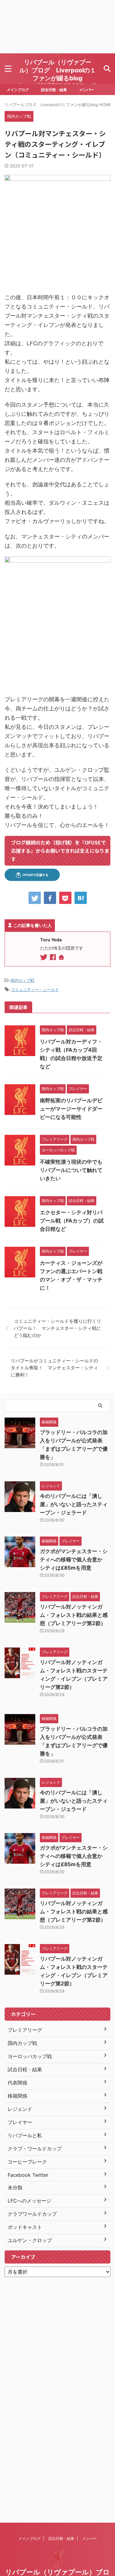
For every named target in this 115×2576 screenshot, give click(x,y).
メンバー (86, 90)
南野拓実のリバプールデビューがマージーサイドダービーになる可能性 (71, 1109)
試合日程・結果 (54, 90)
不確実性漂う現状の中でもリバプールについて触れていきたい (71, 1170)
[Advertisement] (57, 27)
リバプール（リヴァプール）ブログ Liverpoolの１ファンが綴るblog (58, 70)
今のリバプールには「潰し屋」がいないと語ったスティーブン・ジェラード (74, 1504)
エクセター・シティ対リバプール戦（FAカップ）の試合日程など (72, 1221)
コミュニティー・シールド (35, 989)
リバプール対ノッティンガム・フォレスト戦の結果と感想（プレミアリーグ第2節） (74, 1615)
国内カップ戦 (22, 980)
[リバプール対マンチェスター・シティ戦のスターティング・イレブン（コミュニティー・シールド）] (81, 898)
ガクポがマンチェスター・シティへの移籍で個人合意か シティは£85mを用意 (74, 1560)
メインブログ (18, 90)
